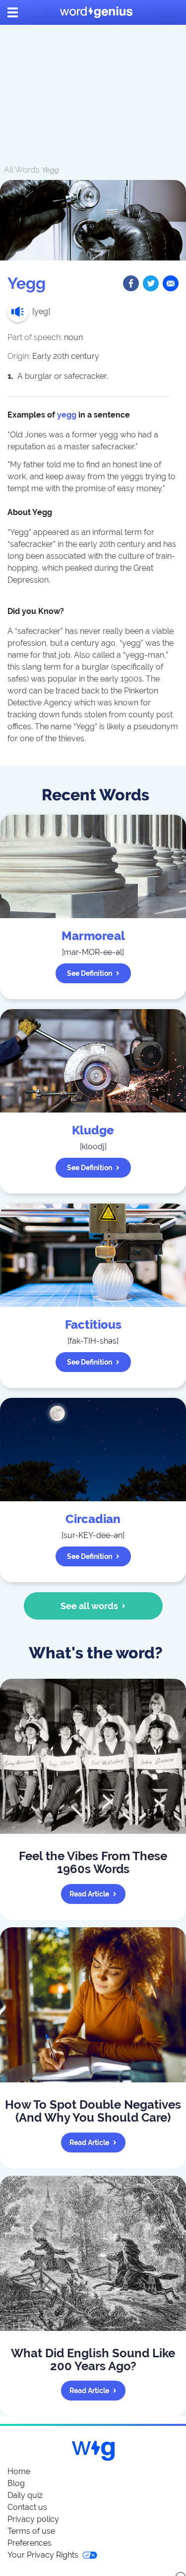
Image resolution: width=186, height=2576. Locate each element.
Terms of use (31, 2531)
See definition (90, 973)
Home (19, 2471)
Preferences (30, 2543)
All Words (22, 170)
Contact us (27, 2507)
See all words (89, 1606)
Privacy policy (33, 2519)
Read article (89, 1894)
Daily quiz (25, 2495)
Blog (16, 2483)
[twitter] (151, 283)
